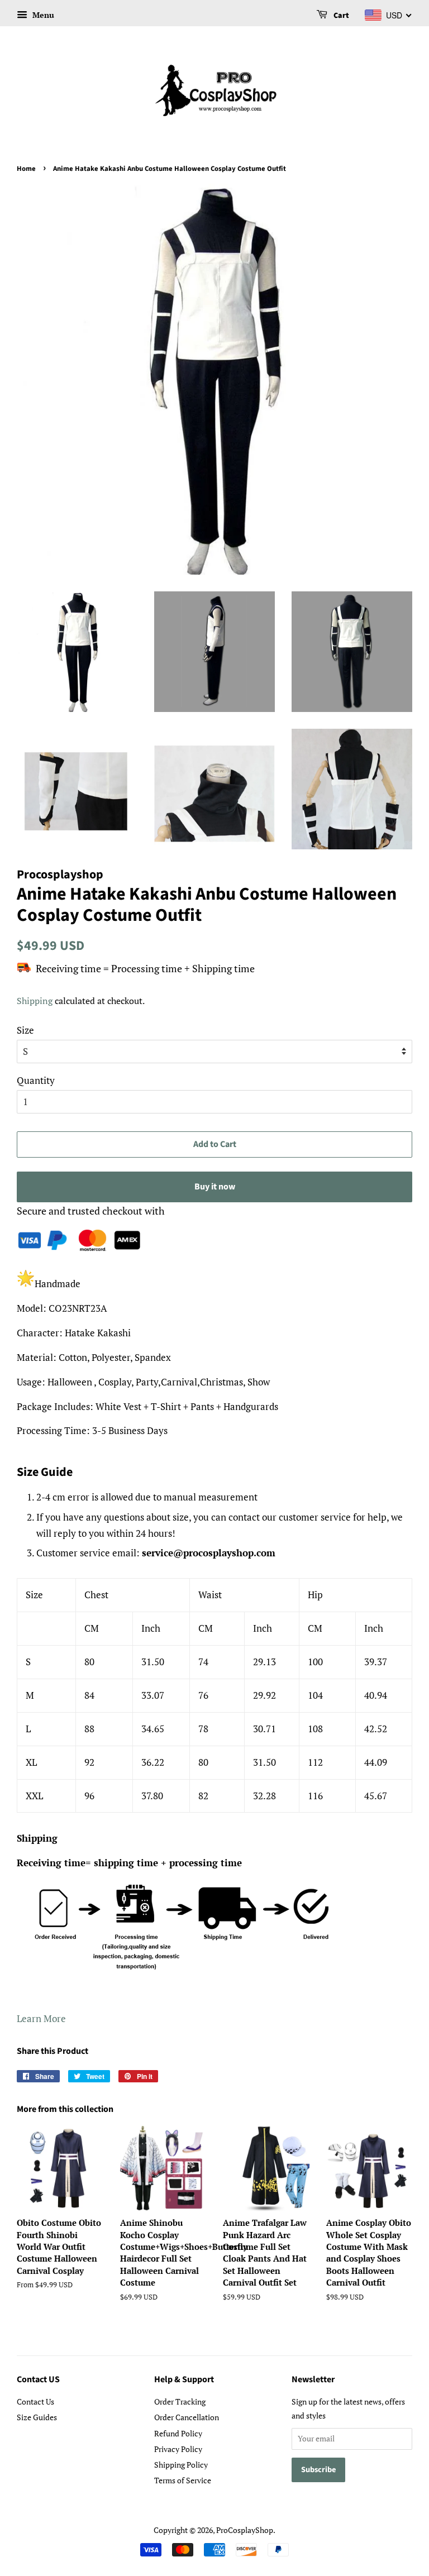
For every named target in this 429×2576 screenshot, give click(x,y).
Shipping (35, 1001)
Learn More (41, 2018)
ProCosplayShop (245, 2530)
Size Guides (37, 2417)
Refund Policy (178, 2433)
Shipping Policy (181, 2465)
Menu (42, 15)
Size (25, 1030)
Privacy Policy (178, 2449)
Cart (340, 16)
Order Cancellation (187, 2417)
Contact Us (35, 2401)
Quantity (36, 1080)
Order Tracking (180, 2401)
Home (26, 169)
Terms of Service (183, 2480)
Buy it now (215, 1187)
